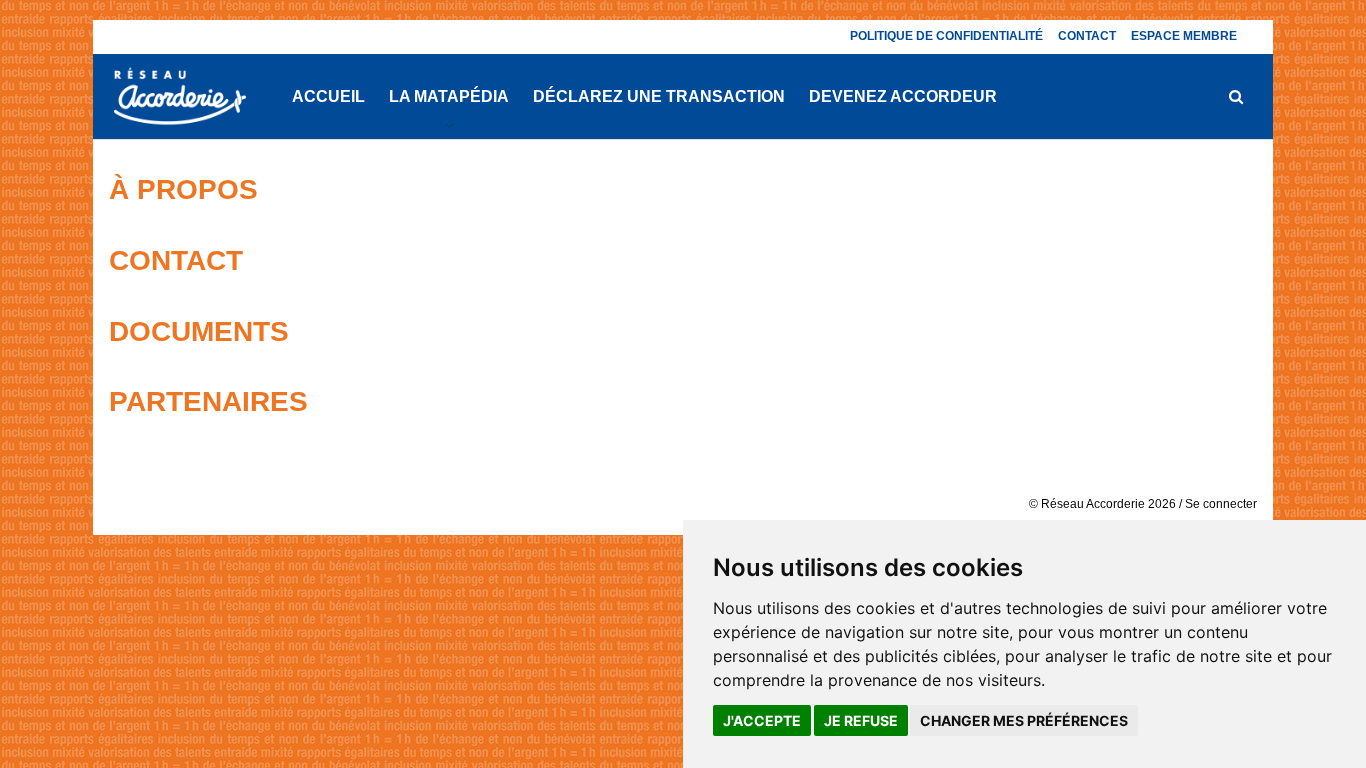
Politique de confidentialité (946, 36)
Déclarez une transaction (659, 96)
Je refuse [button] (861, 720)
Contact (1087, 36)
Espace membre (1184, 36)
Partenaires (208, 401)
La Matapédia (449, 96)
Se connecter (1221, 504)
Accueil (328, 96)
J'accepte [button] (762, 720)
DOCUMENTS (199, 331)
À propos (183, 189)
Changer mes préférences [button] (1024, 720)
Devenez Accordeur (903, 96)
